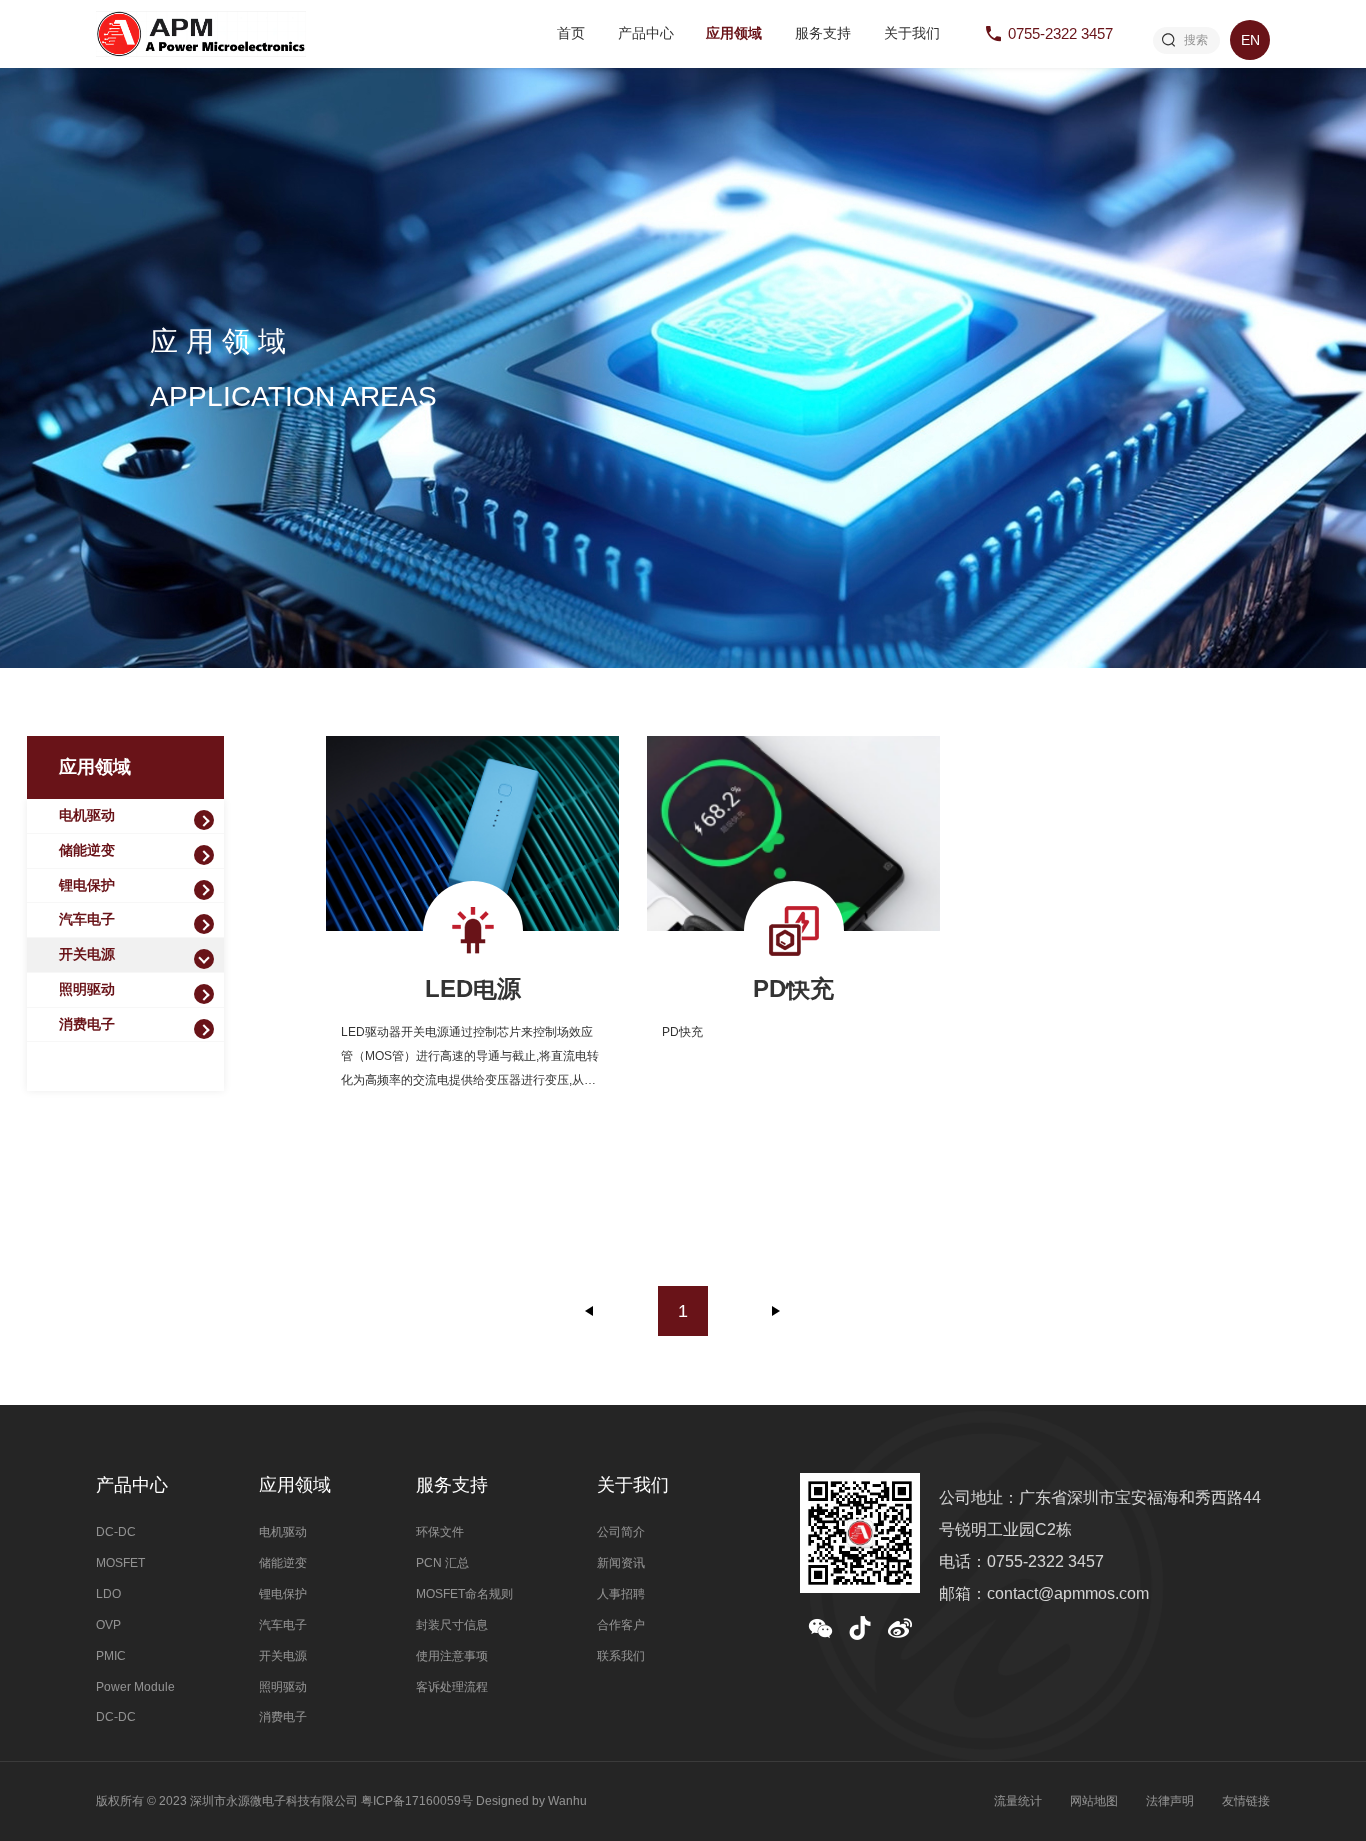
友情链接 (1246, 1801)
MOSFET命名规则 (464, 1594)
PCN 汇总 (442, 1563)
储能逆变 (87, 850)
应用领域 (734, 33)
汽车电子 (87, 919)
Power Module (135, 1687)
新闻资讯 (621, 1563)
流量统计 (1018, 1801)
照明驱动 (87, 989)
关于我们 (912, 33)
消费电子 (87, 1024)
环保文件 (440, 1532)
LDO (108, 1594)
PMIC (111, 1656)
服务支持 (823, 33)
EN (1250, 40)
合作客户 (621, 1625)
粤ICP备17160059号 (417, 1801)
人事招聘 (621, 1594)
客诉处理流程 (452, 1687)
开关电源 (87, 954)
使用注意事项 (452, 1656)
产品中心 (646, 33)
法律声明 (1170, 1801)
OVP (108, 1625)
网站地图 (1094, 1801)
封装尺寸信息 (452, 1625)
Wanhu (567, 1801)
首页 (571, 33)
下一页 (776, 1311)
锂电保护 (87, 885)
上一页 (590, 1311)
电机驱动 (87, 815)
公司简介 (621, 1532)
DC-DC (116, 1532)
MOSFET (120, 1563)
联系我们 (621, 1656)
